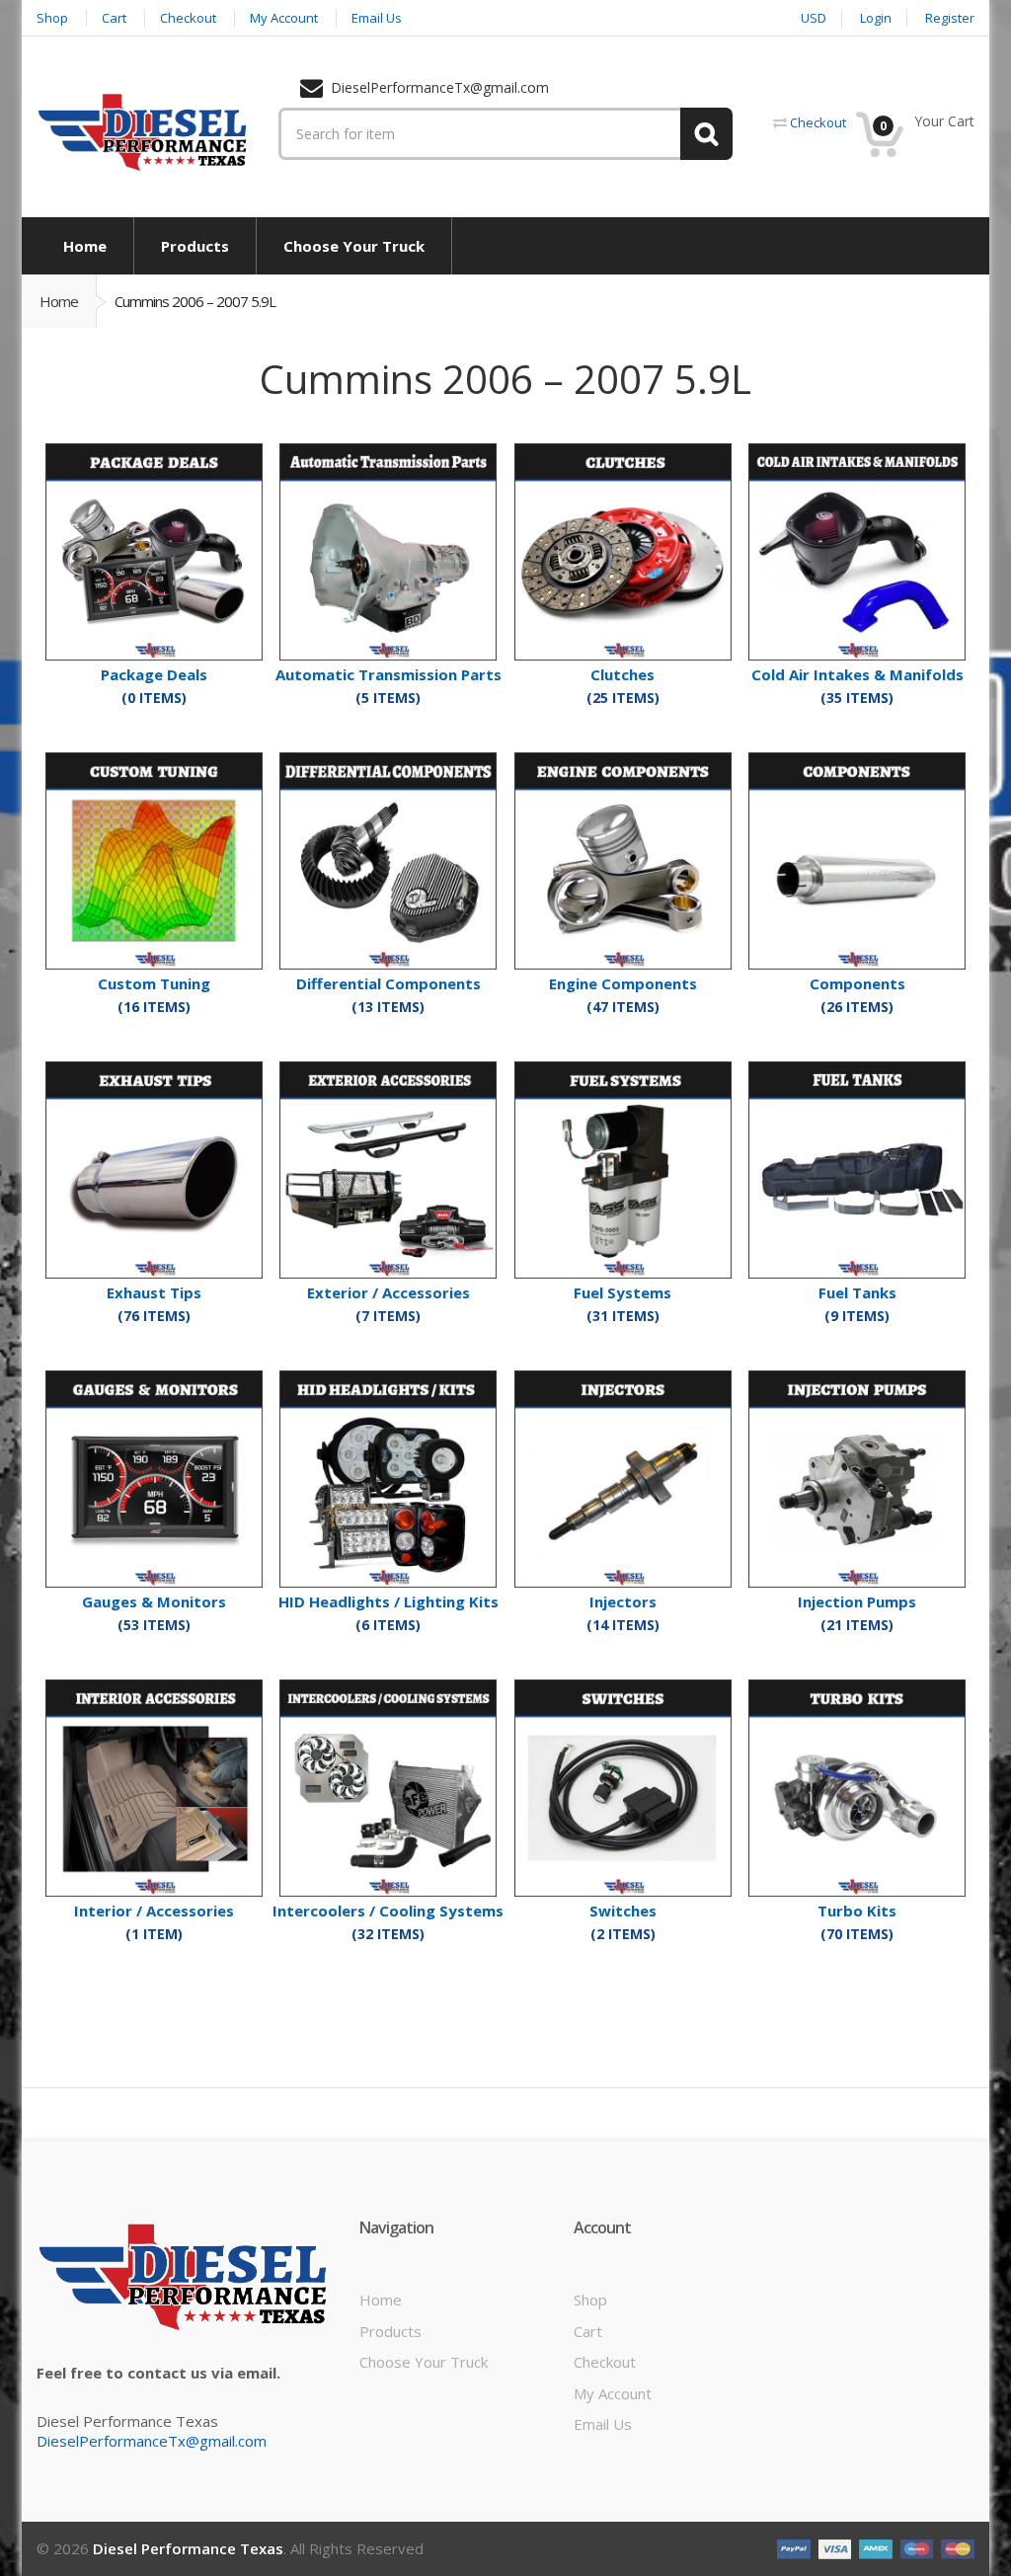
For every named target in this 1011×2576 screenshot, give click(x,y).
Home (59, 301)
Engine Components (623, 983)
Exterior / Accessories (389, 1292)
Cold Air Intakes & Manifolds (857, 674)
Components (857, 983)
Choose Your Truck (424, 2362)
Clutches (622, 674)
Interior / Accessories (154, 1911)
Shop (590, 2300)
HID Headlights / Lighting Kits (389, 1601)
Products (390, 2331)
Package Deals (154, 674)
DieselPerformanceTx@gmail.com (152, 2441)
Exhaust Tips (154, 1292)
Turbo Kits (857, 1911)
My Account (613, 2393)
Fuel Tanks (857, 1292)
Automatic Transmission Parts (389, 674)
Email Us (603, 2424)
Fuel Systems (622, 1292)
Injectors (623, 1601)
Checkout (605, 2362)
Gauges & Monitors (154, 1601)
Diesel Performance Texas (188, 2548)
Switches (623, 1911)
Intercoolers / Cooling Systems (388, 1911)
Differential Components (389, 983)
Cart (588, 2331)
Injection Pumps (857, 1601)
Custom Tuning (154, 983)
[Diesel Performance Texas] (143, 131)
